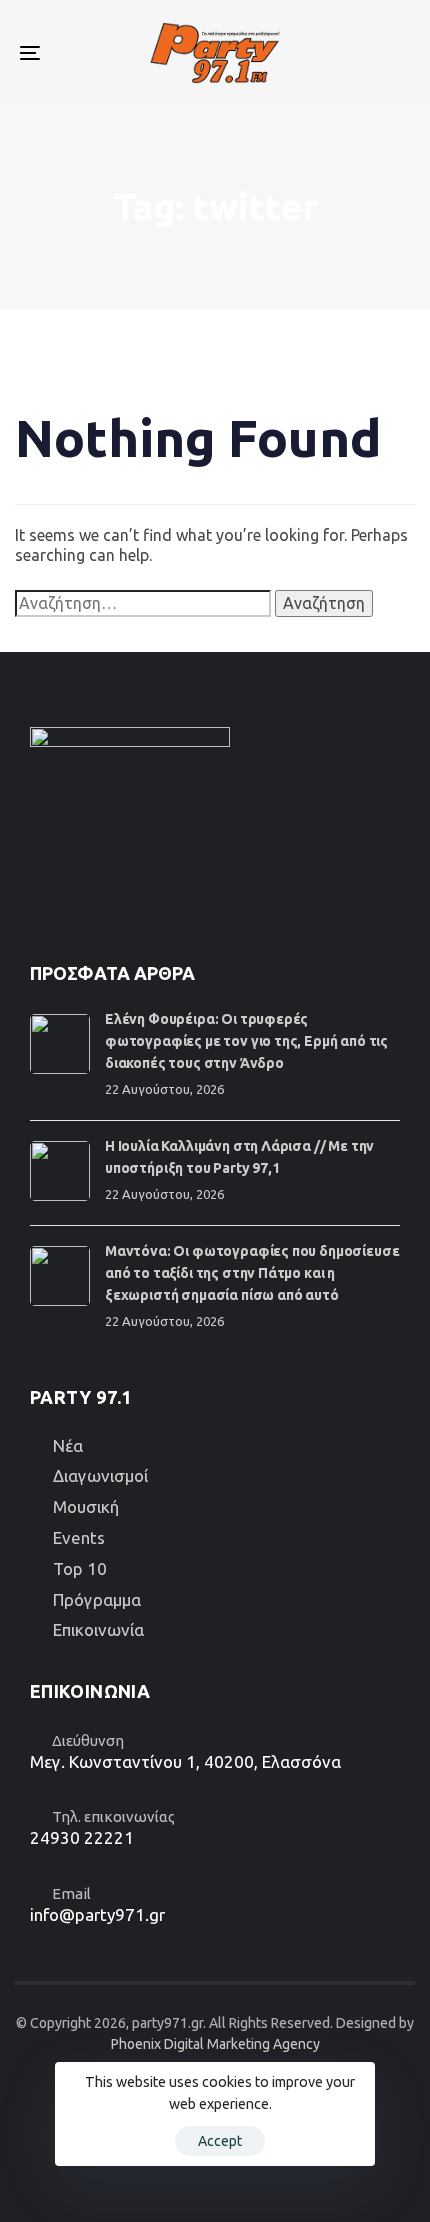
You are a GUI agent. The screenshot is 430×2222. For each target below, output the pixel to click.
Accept (220, 2141)
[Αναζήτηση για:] (143, 603)
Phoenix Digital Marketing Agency (215, 2044)
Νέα (68, 1445)
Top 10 (80, 1568)
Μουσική (86, 1506)
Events (79, 1537)
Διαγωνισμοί (100, 1475)
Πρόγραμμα (97, 1599)
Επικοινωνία (98, 1629)
